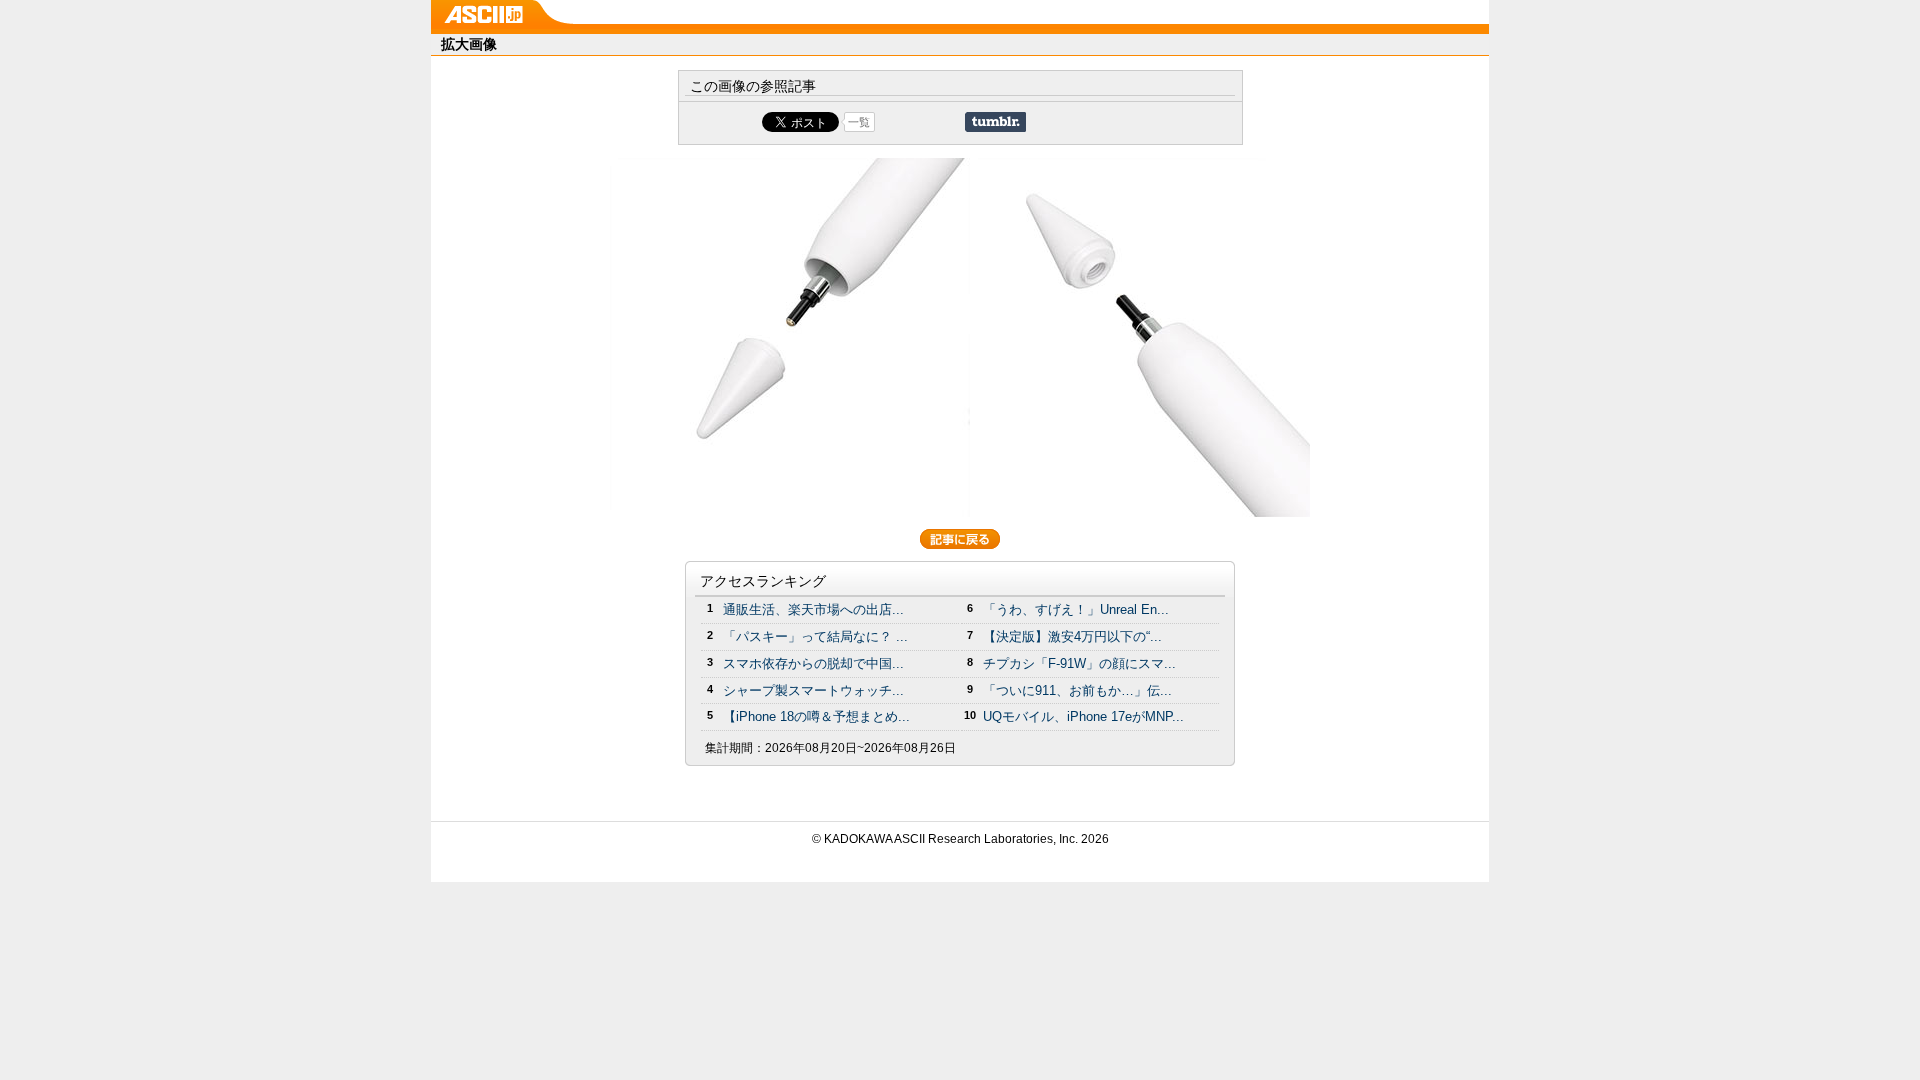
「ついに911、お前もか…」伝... (1077, 690)
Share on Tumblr (995, 122)
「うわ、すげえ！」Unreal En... (1076, 609)
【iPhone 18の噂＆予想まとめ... (816, 716)
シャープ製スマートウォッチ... (813, 690)
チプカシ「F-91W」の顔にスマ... (1079, 663)
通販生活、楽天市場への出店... (813, 609)
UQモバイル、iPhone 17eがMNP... (1083, 716)
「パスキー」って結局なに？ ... (815, 636)
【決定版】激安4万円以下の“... (1072, 636)
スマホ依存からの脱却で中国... (813, 663)
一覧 (859, 122)
